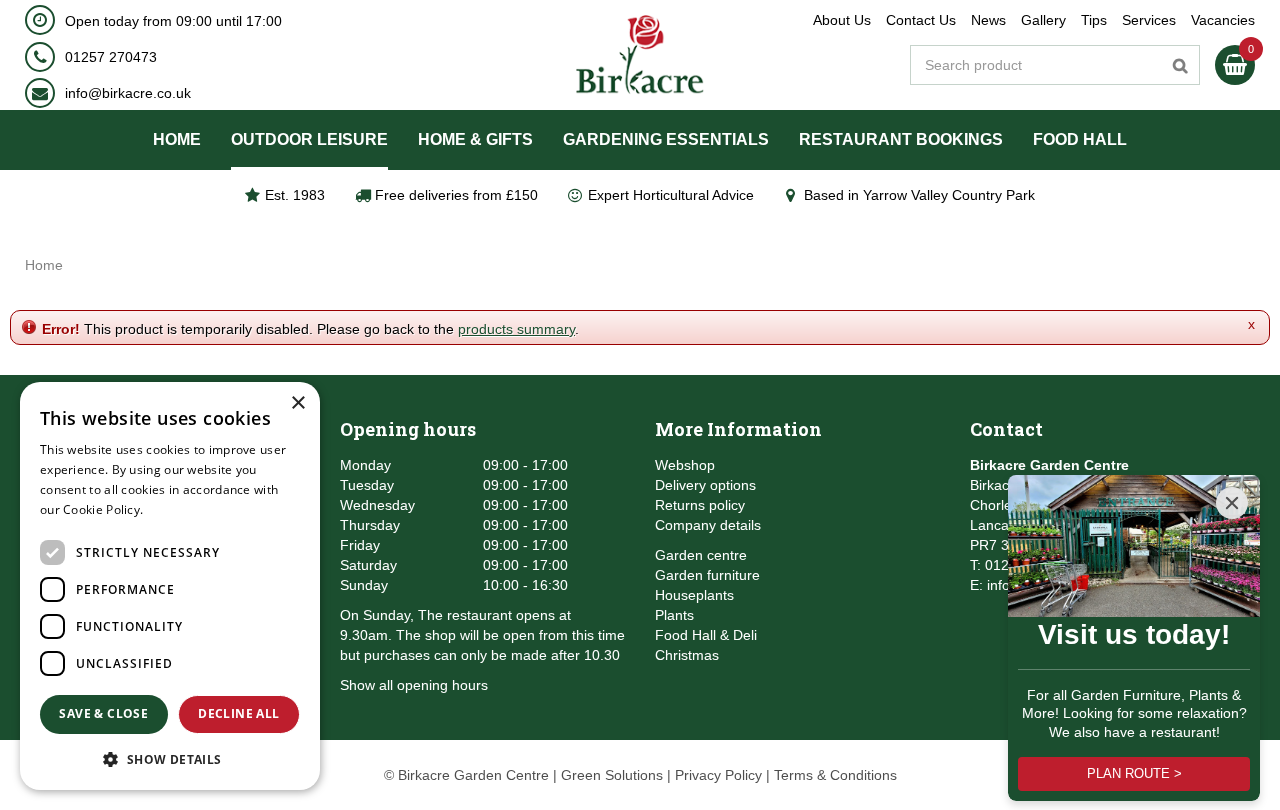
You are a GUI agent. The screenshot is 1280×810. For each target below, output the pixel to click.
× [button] (297, 403)
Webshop (685, 465)
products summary (516, 329)
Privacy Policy (718, 775)
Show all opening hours (414, 685)
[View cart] (1235, 65)
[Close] (1232, 503)
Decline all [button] (238, 713)
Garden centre (701, 555)
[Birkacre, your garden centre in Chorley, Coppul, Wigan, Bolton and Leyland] (640, 55)
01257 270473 (111, 57)
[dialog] (170, 586)
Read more (179, 509)
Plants (674, 615)
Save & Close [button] (103, 713)
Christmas (687, 655)
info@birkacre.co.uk (128, 93)
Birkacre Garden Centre (1049, 465)
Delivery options (705, 485)
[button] (170, 758)
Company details (708, 525)
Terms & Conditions (835, 775)
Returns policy (700, 505)
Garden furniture (707, 575)
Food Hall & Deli (706, 635)
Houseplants (694, 595)
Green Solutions (612, 775)
